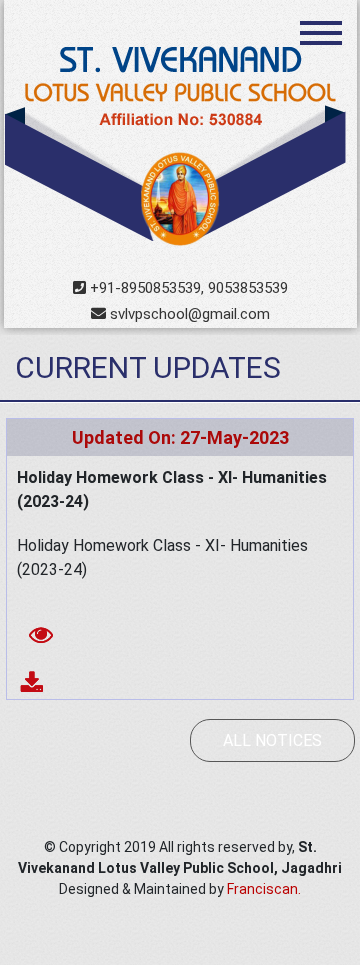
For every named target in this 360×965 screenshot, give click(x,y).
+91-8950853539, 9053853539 (187, 288)
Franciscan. (264, 889)
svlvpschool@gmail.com (188, 314)
